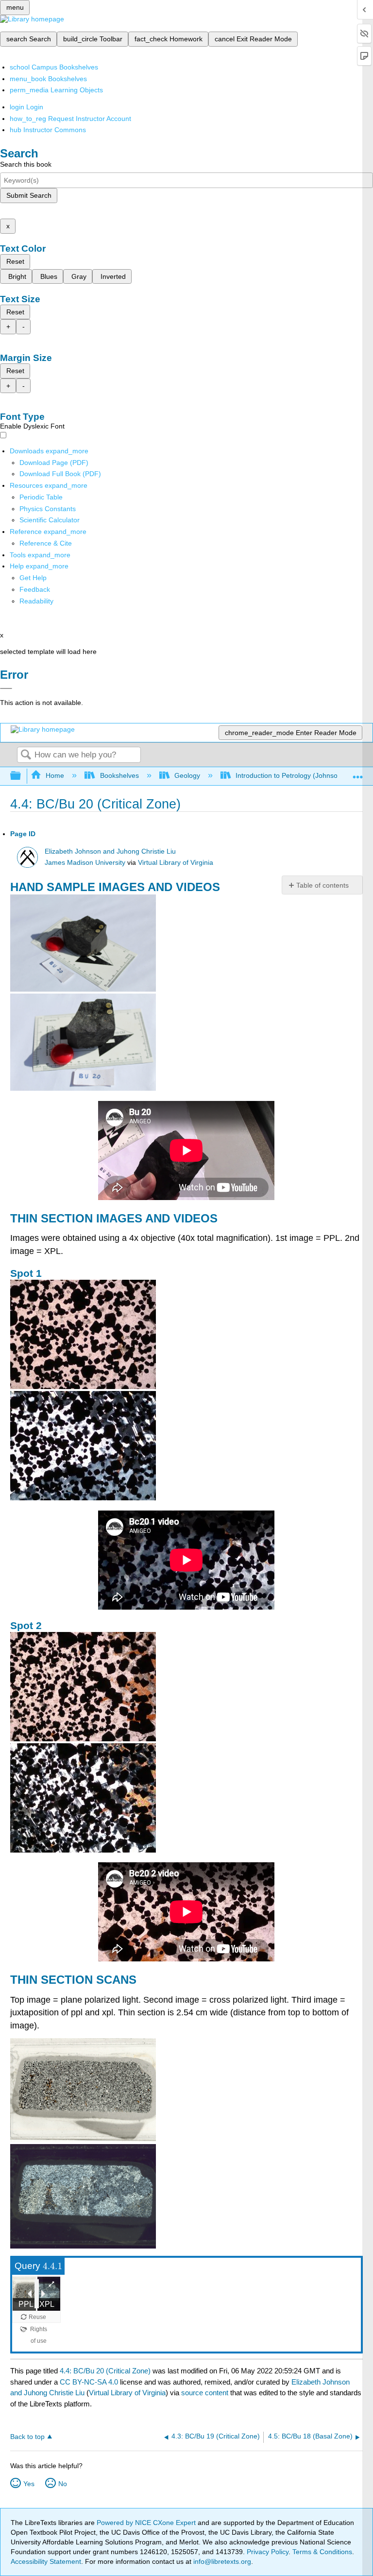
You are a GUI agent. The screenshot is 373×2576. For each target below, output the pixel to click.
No (63, 2484)
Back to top (27, 2437)
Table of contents (322, 885)
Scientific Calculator (50, 520)
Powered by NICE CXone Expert (147, 2523)
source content (205, 2393)
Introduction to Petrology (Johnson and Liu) (302, 775)
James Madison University (85, 863)
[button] (35, 589)
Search (26, 755)
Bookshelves (119, 775)
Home (55, 775)
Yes (29, 2484)
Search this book (26, 164)
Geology (187, 775)
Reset (15, 261)
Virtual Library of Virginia (176, 863)
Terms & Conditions (322, 2552)
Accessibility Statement (46, 2561)
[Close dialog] (6, 688)
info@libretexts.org (221, 2561)
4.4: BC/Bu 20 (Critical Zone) (105, 2371)
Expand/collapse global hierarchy (22, 776)
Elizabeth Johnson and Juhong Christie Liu (110, 851)
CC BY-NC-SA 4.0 (89, 2382)
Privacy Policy (268, 2552)
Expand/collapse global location (358, 773)
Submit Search (29, 195)
